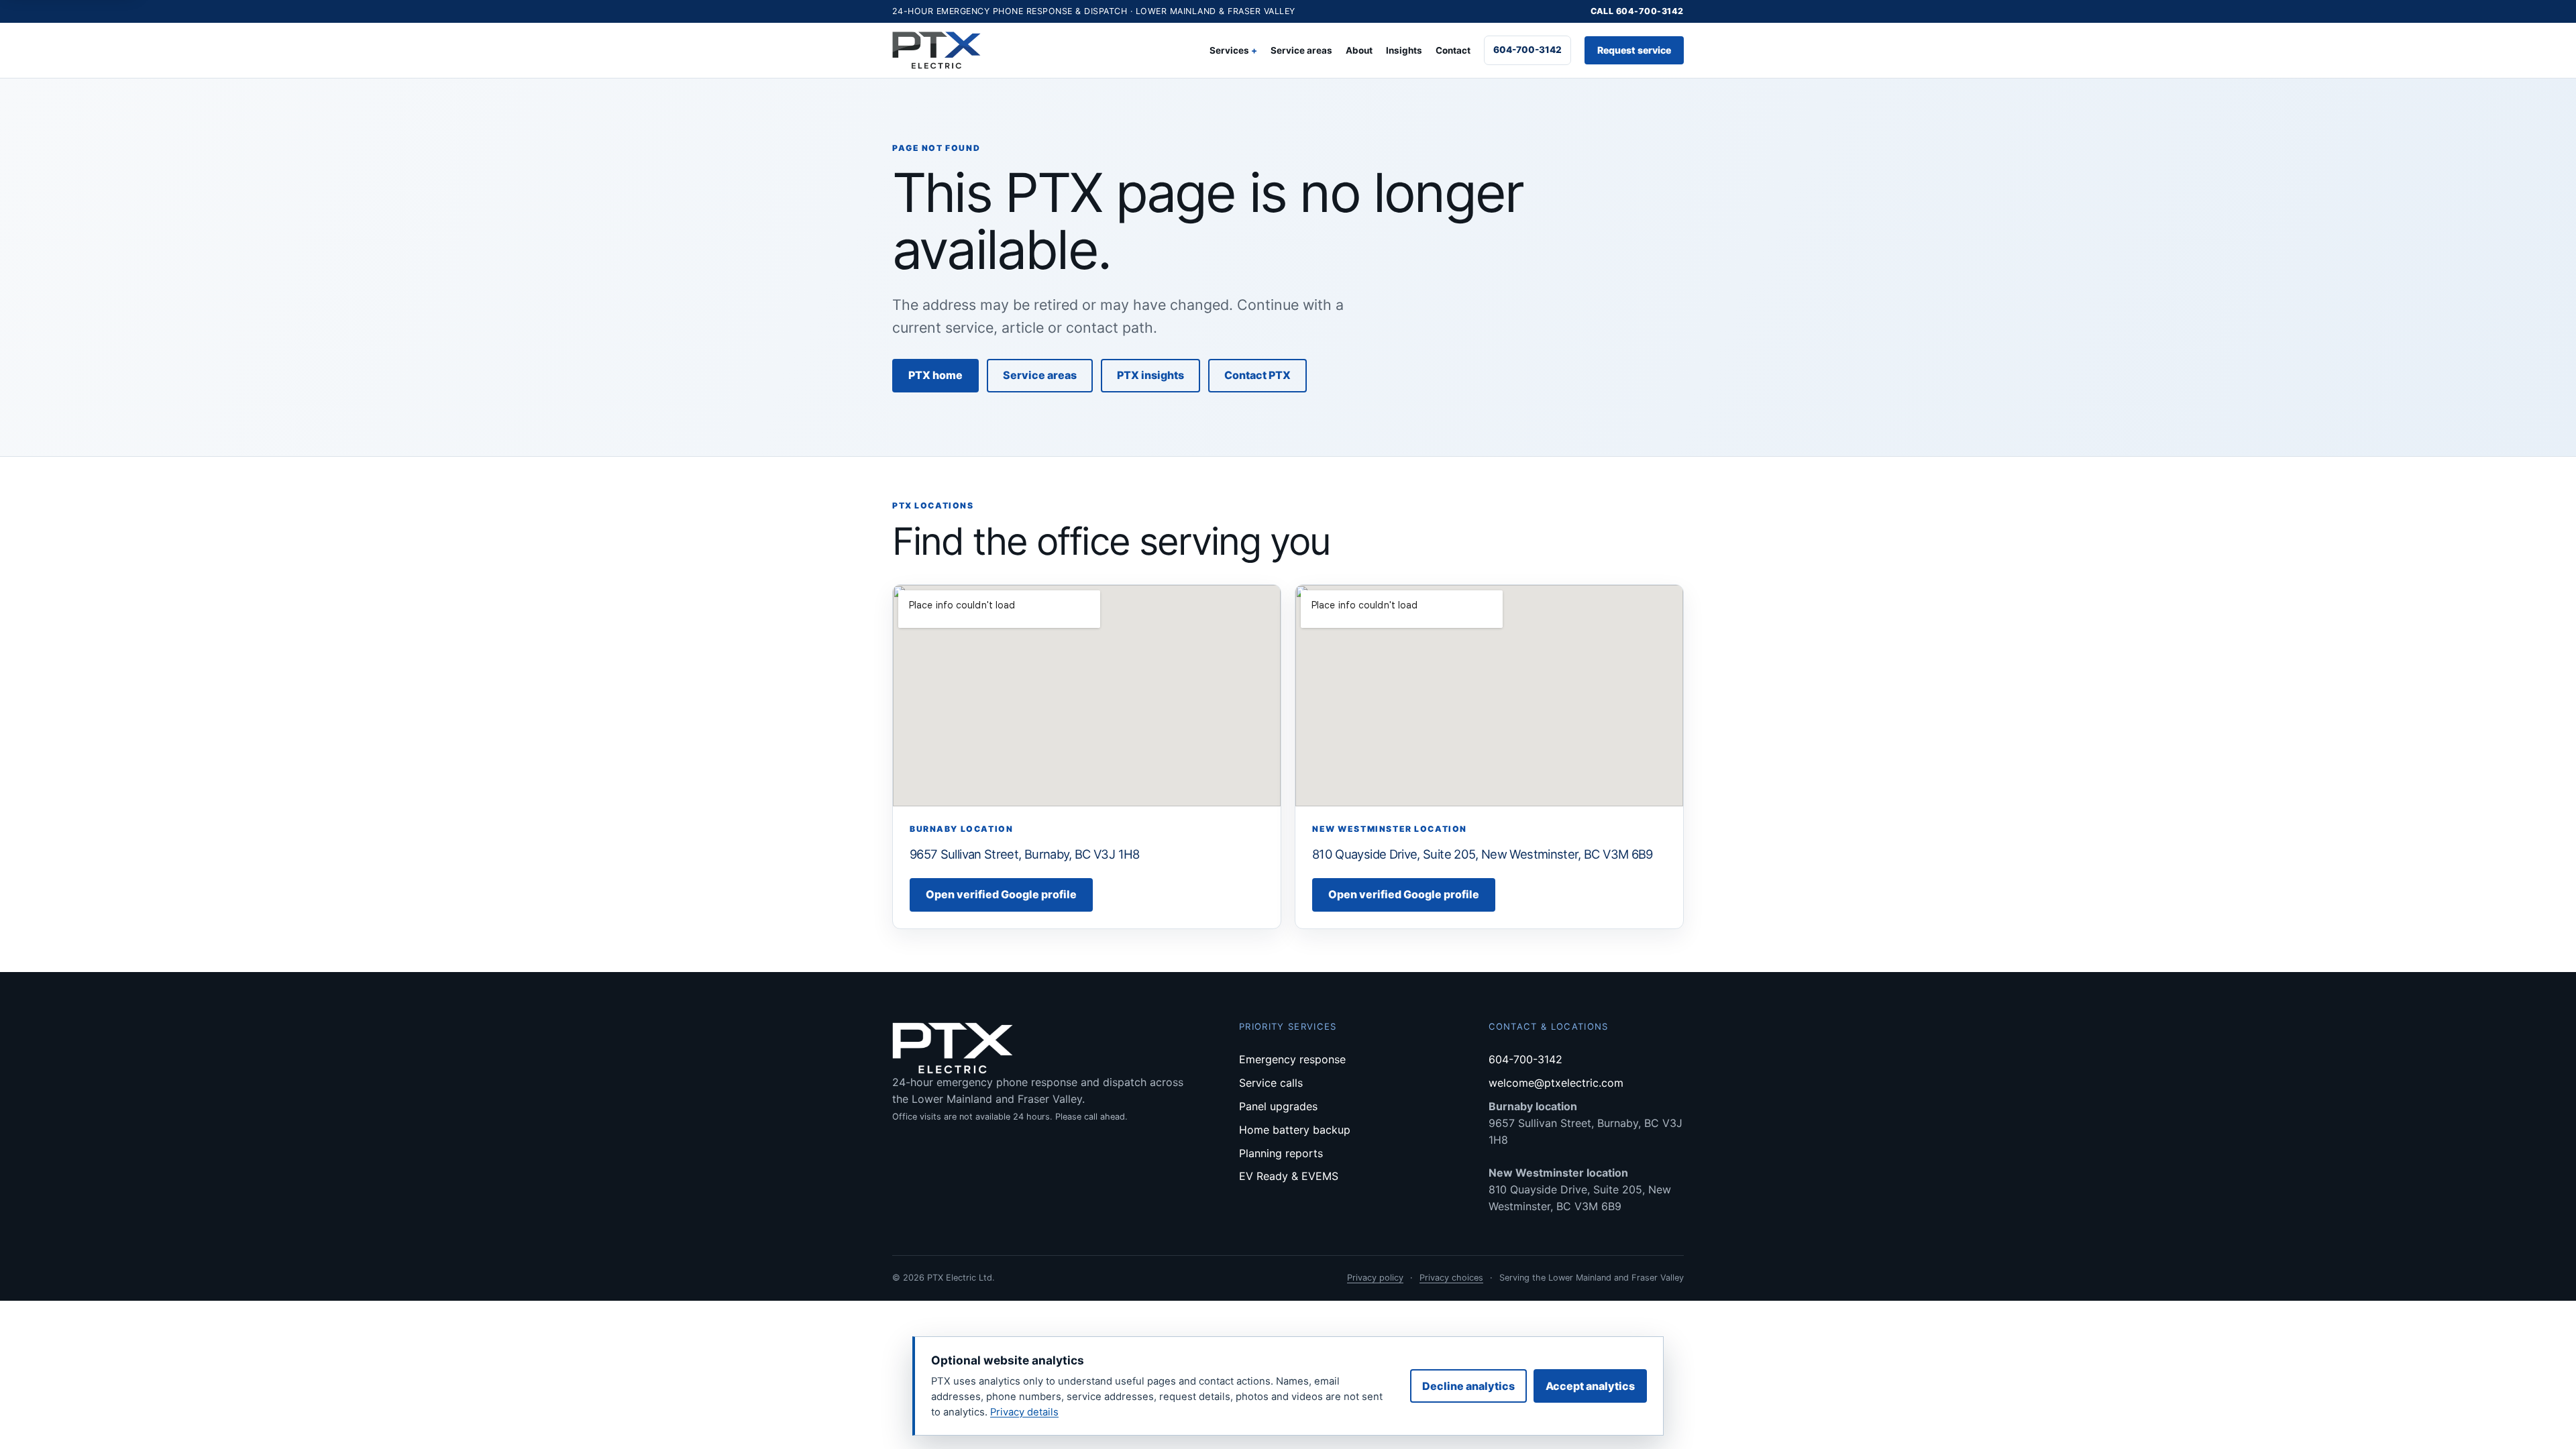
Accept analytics (1590, 1386)
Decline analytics (1468, 1386)
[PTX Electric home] (936, 51)
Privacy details (1024, 1412)
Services (1229, 50)
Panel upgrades (1278, 1106)
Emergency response (1292, 1059)
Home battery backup (1295, 1130)
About (1359, 50)
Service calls (1271, 1083)
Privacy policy (1375, 1278)
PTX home (935, 375)
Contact (1453, 50)
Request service (1634, 50)
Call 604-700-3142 (1638, 11)
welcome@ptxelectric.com (1556, 1083)
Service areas (1301, 50)
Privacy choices (1451, 1278)
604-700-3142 (1527, 50)
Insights (1404, 50)
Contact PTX (1257, 375)
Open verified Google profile (1001, 894)
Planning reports (1281, 1153)
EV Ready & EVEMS (1289, 1176)
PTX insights (1150, 375)
